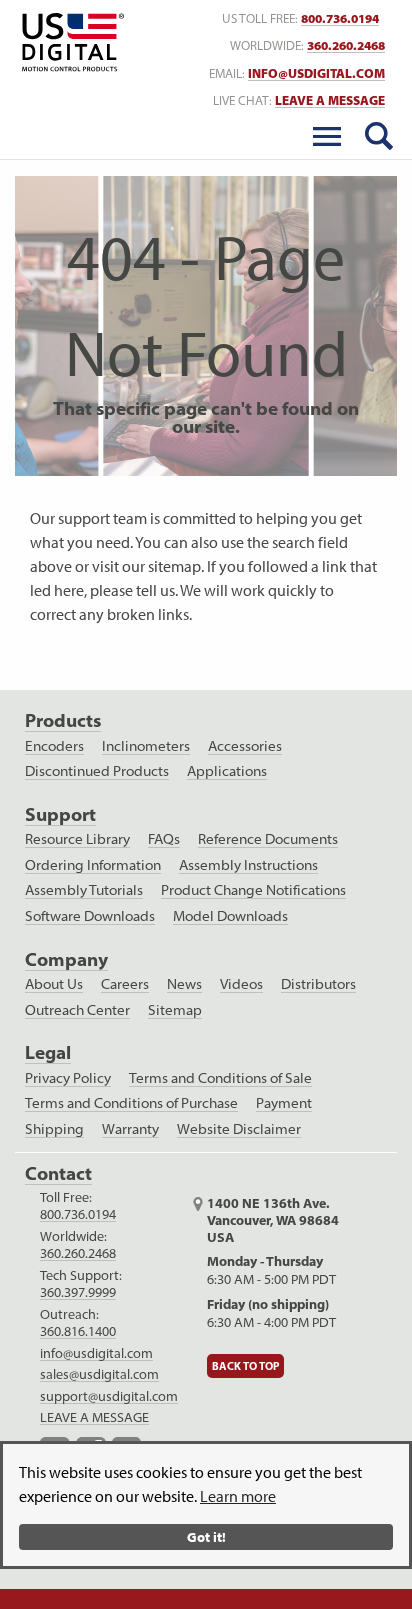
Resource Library (77, 839)
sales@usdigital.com (99, 1374)
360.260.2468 (346, 45)
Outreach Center (77, 1010)
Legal (48, 1052)
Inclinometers (146, 746)
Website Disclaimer (239, 1129)
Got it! (206, 1536)
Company (66, 959)
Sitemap (175, 1010)
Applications (227, 771)
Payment (284, 1103)
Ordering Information (93, 865)
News (184, 984)
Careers (125, 984)
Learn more (238, 1496)
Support (60, 814)
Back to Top (245, 1366)
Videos (241, 984)
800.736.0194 (340, 18)
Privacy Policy (68, 1078)
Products (63, 720)
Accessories (245, 746)
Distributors (318, 984)
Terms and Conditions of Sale (220, 1078)
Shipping (54, 1129)
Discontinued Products (97, 771)
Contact (58, 1173)
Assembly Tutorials (84, 890)
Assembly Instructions (248, 865)
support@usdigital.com (109, 1396)
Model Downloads (230, 916)
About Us (54, 984)
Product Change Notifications (253, 890)
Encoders (54, 746)
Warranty (130, 1129)
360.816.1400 (78, 1331)
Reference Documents (268, 839)
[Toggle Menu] (327, 136)
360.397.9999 (78, 1292)
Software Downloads (90, 916)
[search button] (379, 136)
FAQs (164, 839)
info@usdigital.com (316, 73)
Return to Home (69, 42)
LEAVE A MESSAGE (330, 100)
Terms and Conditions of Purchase (131, 1103)
